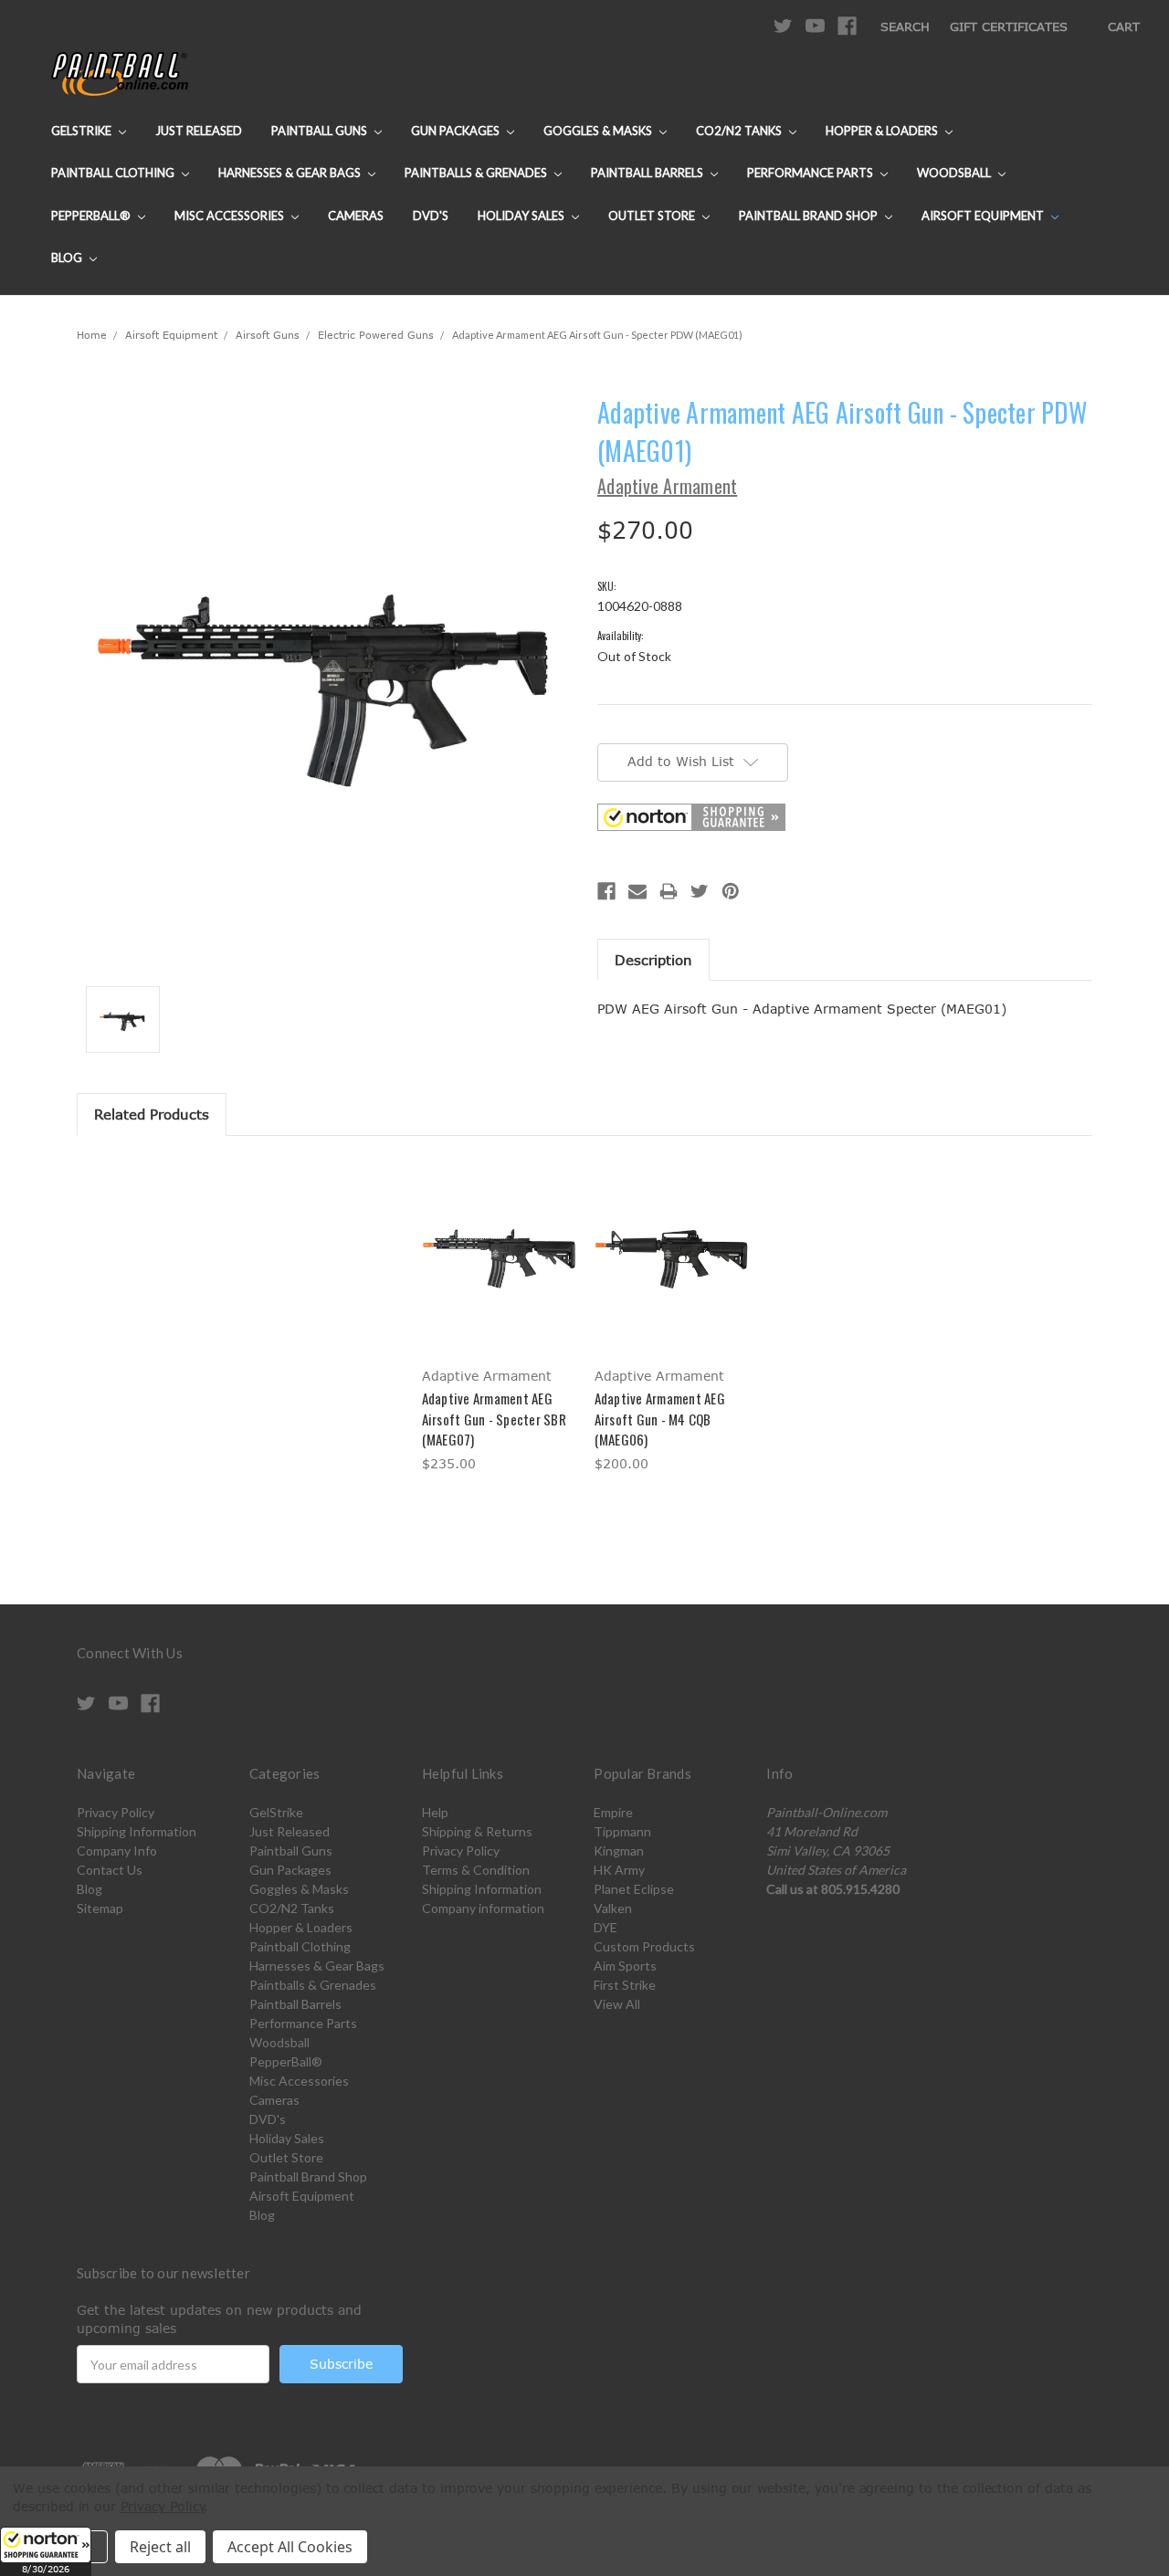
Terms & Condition (476, 1870)
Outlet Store (653, 216)
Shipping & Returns (477, 1831)
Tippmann (622, 1831)
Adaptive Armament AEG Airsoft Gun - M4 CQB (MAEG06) (660, 1419)
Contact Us (110, 1870)
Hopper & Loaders (883, 131)
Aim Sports (625, 1966)
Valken (613, 1908)
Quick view (499, 1240)
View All (617, 2004)
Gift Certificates (1009, 26)
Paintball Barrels (648, 173)
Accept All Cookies (290, 2547)
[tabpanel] (498, 1318)
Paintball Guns (321, 131)
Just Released (199, 131)
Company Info (117, 1851)
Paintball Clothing (114, 173)
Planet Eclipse (634, 1889)
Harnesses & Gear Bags (291, 173)
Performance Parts (811, 173)
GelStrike (83, 131)
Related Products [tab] (152, 1114)
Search (905, 26)
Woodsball (955, 173)
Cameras (356, 216)
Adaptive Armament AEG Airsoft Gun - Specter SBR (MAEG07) (494, 1419)
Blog (68, 258)
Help (435, 1812)
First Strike (625, 1985)
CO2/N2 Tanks (740, 131)
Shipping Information (137, 1831)
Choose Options (498, 1272)
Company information (483, 1908)
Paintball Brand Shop (810, 216)
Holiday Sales (522, 216)
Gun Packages (457, 131)
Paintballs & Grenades (477, 173)
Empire (613, 1812)
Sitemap (100, 1908)
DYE (606, 1927)
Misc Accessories (231, 216)
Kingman (619, 1851)
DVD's (431, 216)
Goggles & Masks (599, 131)
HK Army (619, 1870)
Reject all (160, 2547)
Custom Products (644, 1946)
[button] (46, 2551)
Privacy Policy (116, 1812)
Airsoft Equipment (984, 216)
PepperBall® (92, 216)
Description (653, 960)
